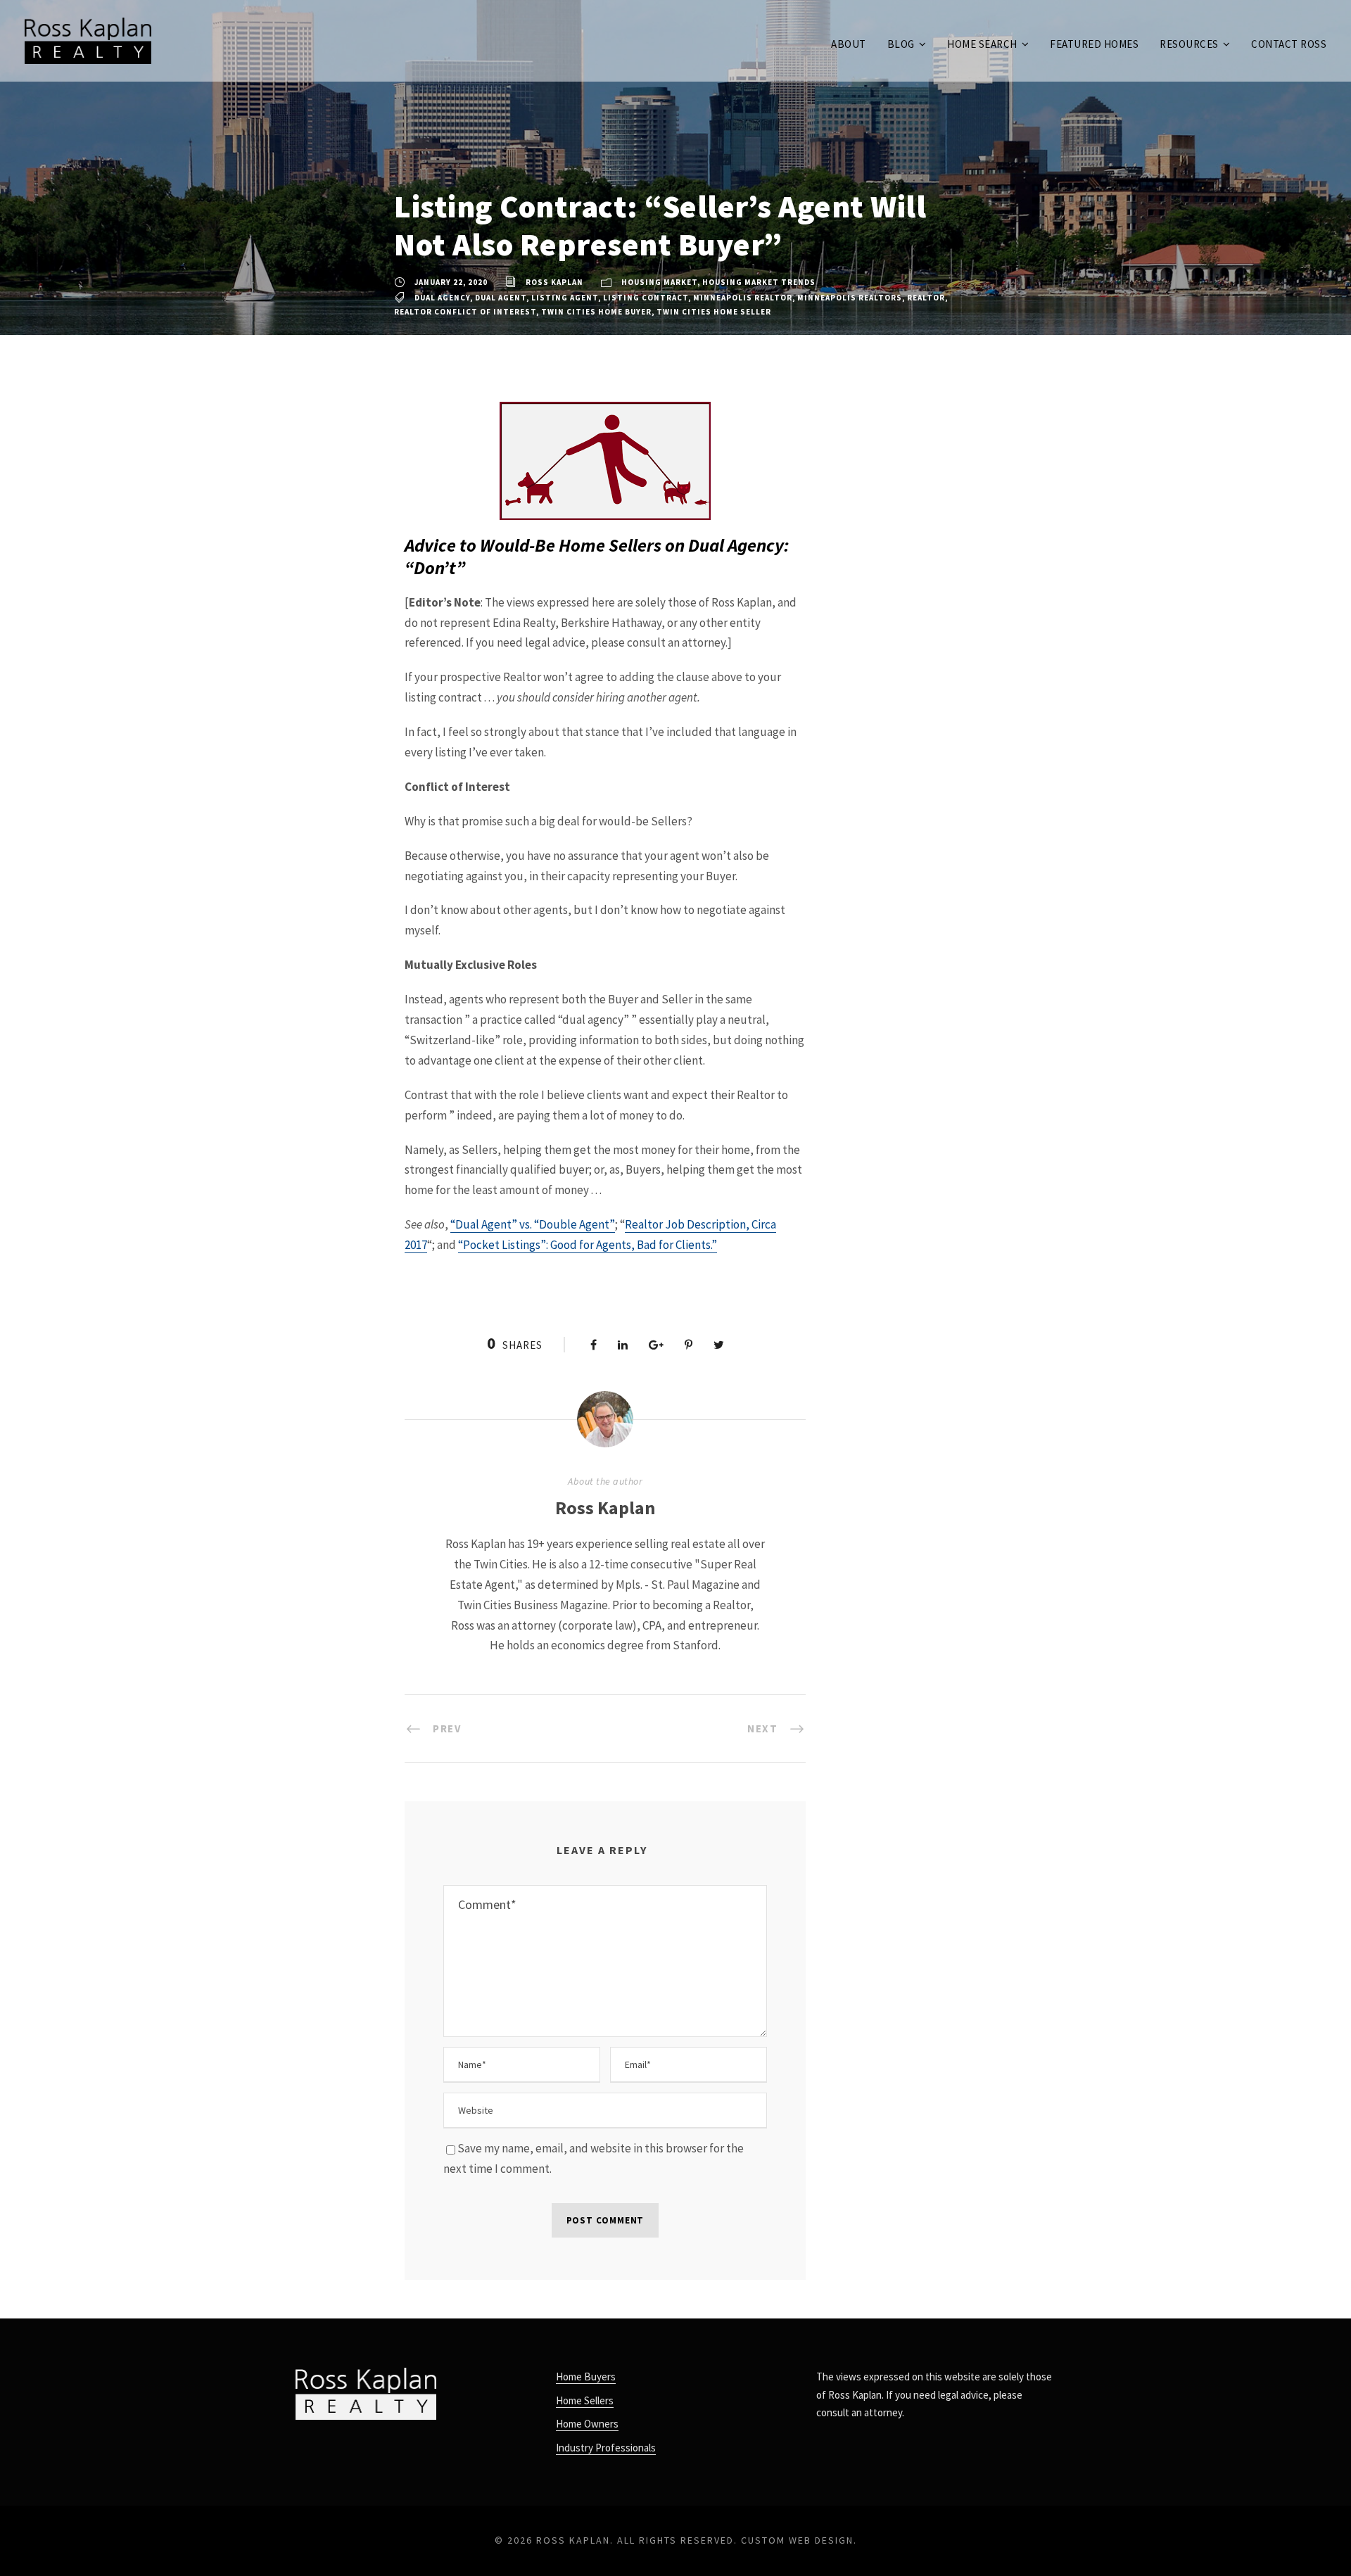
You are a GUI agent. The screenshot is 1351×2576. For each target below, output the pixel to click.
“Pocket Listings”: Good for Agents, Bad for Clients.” (588, 1245)
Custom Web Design (797, 2540)
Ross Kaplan (554, 282)
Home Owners (587, 2424)
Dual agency (442, 298)
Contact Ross (1289, 44)
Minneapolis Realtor (743, 298)
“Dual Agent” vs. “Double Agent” (533, 1224)
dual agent (501, 298)
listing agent (565, 298)
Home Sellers (585, 2400)
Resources (1189, 44)
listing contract (646, 298)
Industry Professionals (606, 2448)
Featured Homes (1094, 44)
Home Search (982, 44)
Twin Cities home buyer (596, 312)
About (849, 44)
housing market (659, 282)
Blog (901, 44)
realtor (926, 298)
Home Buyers (586, 2377)
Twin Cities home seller (714, 312)
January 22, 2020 (451, 282)
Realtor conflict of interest (465, 312)
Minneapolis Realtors (850, 298)
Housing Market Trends (759, 282)
